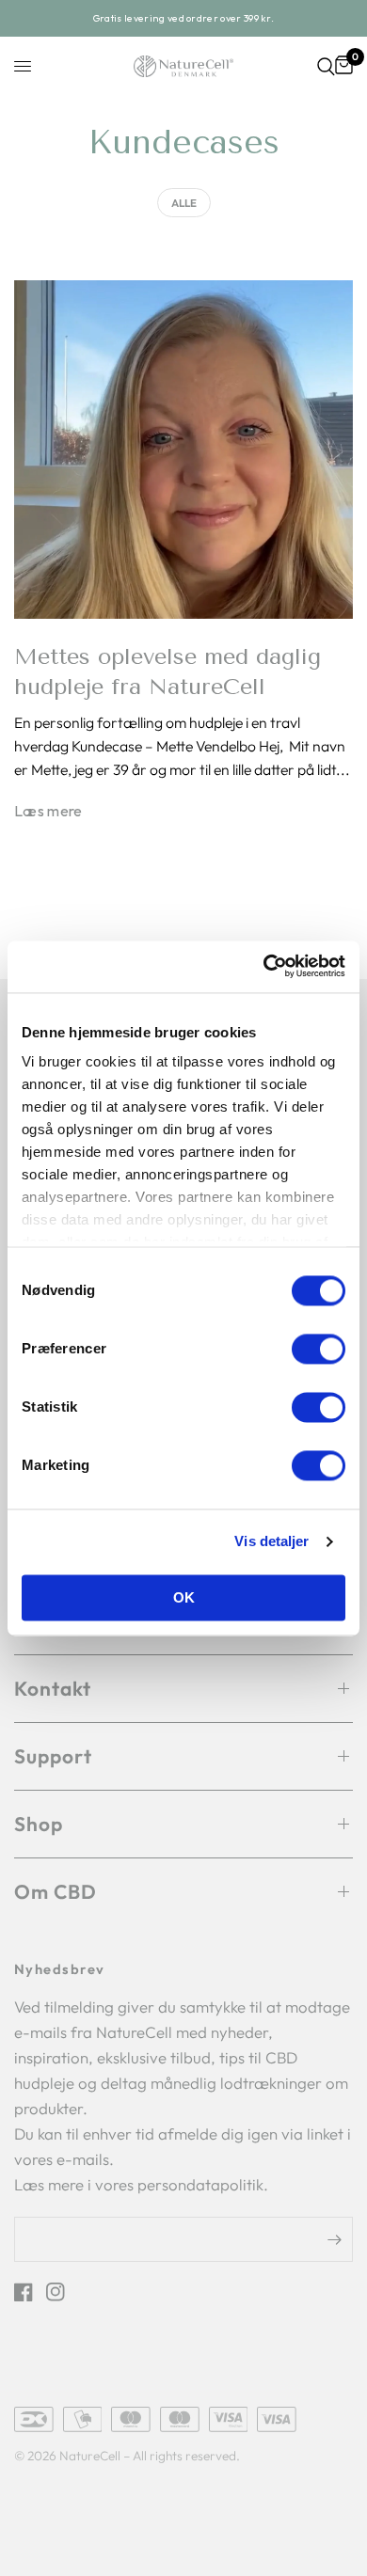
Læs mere (48, 812)
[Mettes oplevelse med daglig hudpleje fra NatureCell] (183, 450)
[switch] (319, 1349)
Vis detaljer (271, 1542)
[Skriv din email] (334, 2239)
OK (184, 1597)
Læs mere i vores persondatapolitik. (141, 2184)
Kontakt (53, 1689)
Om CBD (56, 1891)
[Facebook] (28, 2292)
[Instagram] (60, 2292)
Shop (39, 1824)
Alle (184, 203)
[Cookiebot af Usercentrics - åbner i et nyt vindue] (264, 966)
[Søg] (326, 67)
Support (53, 1756)
